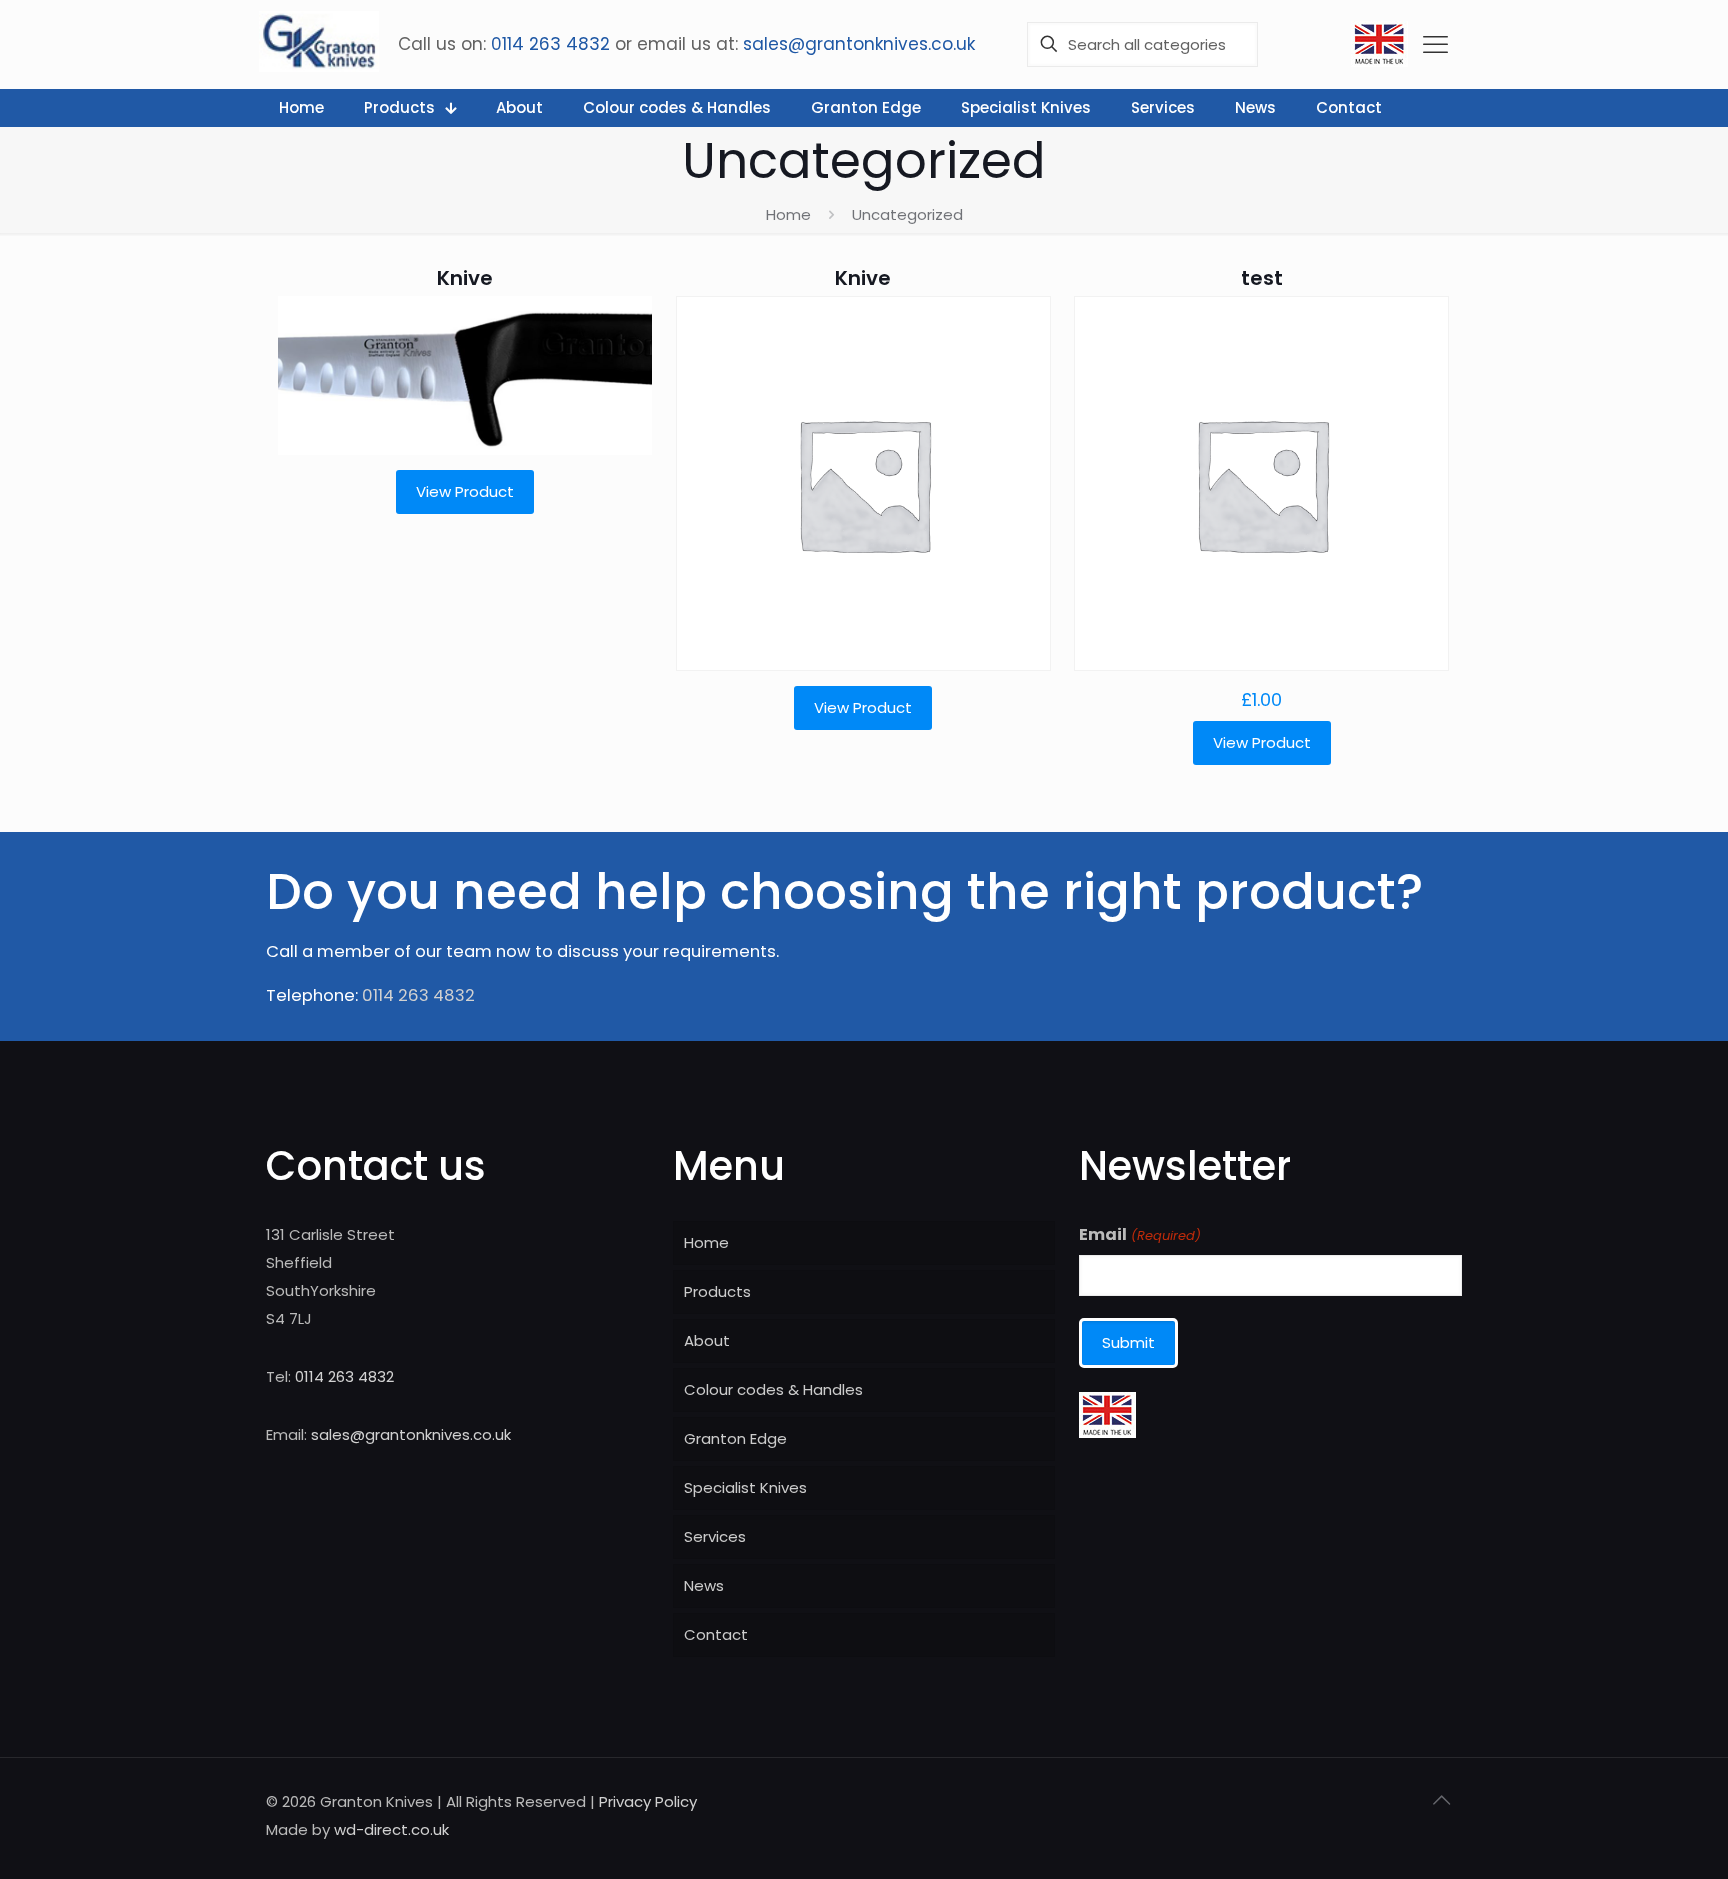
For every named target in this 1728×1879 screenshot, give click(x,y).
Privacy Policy (648, 1801)
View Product (465, 491)
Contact (716, 1634)
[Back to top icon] (1441, 1800)
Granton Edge (735, 1438)
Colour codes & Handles (773, 1389)
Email (1139, 1235)
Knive (465, 278)
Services (715, 1536)
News (704, 1585)
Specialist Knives (745, 1487)
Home (788, 214)
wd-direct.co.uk (391, 1829)
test (1262, 278)
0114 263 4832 (550, 44)
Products (717, 1291)
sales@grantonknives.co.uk (859, 44)
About (707, 1340)
